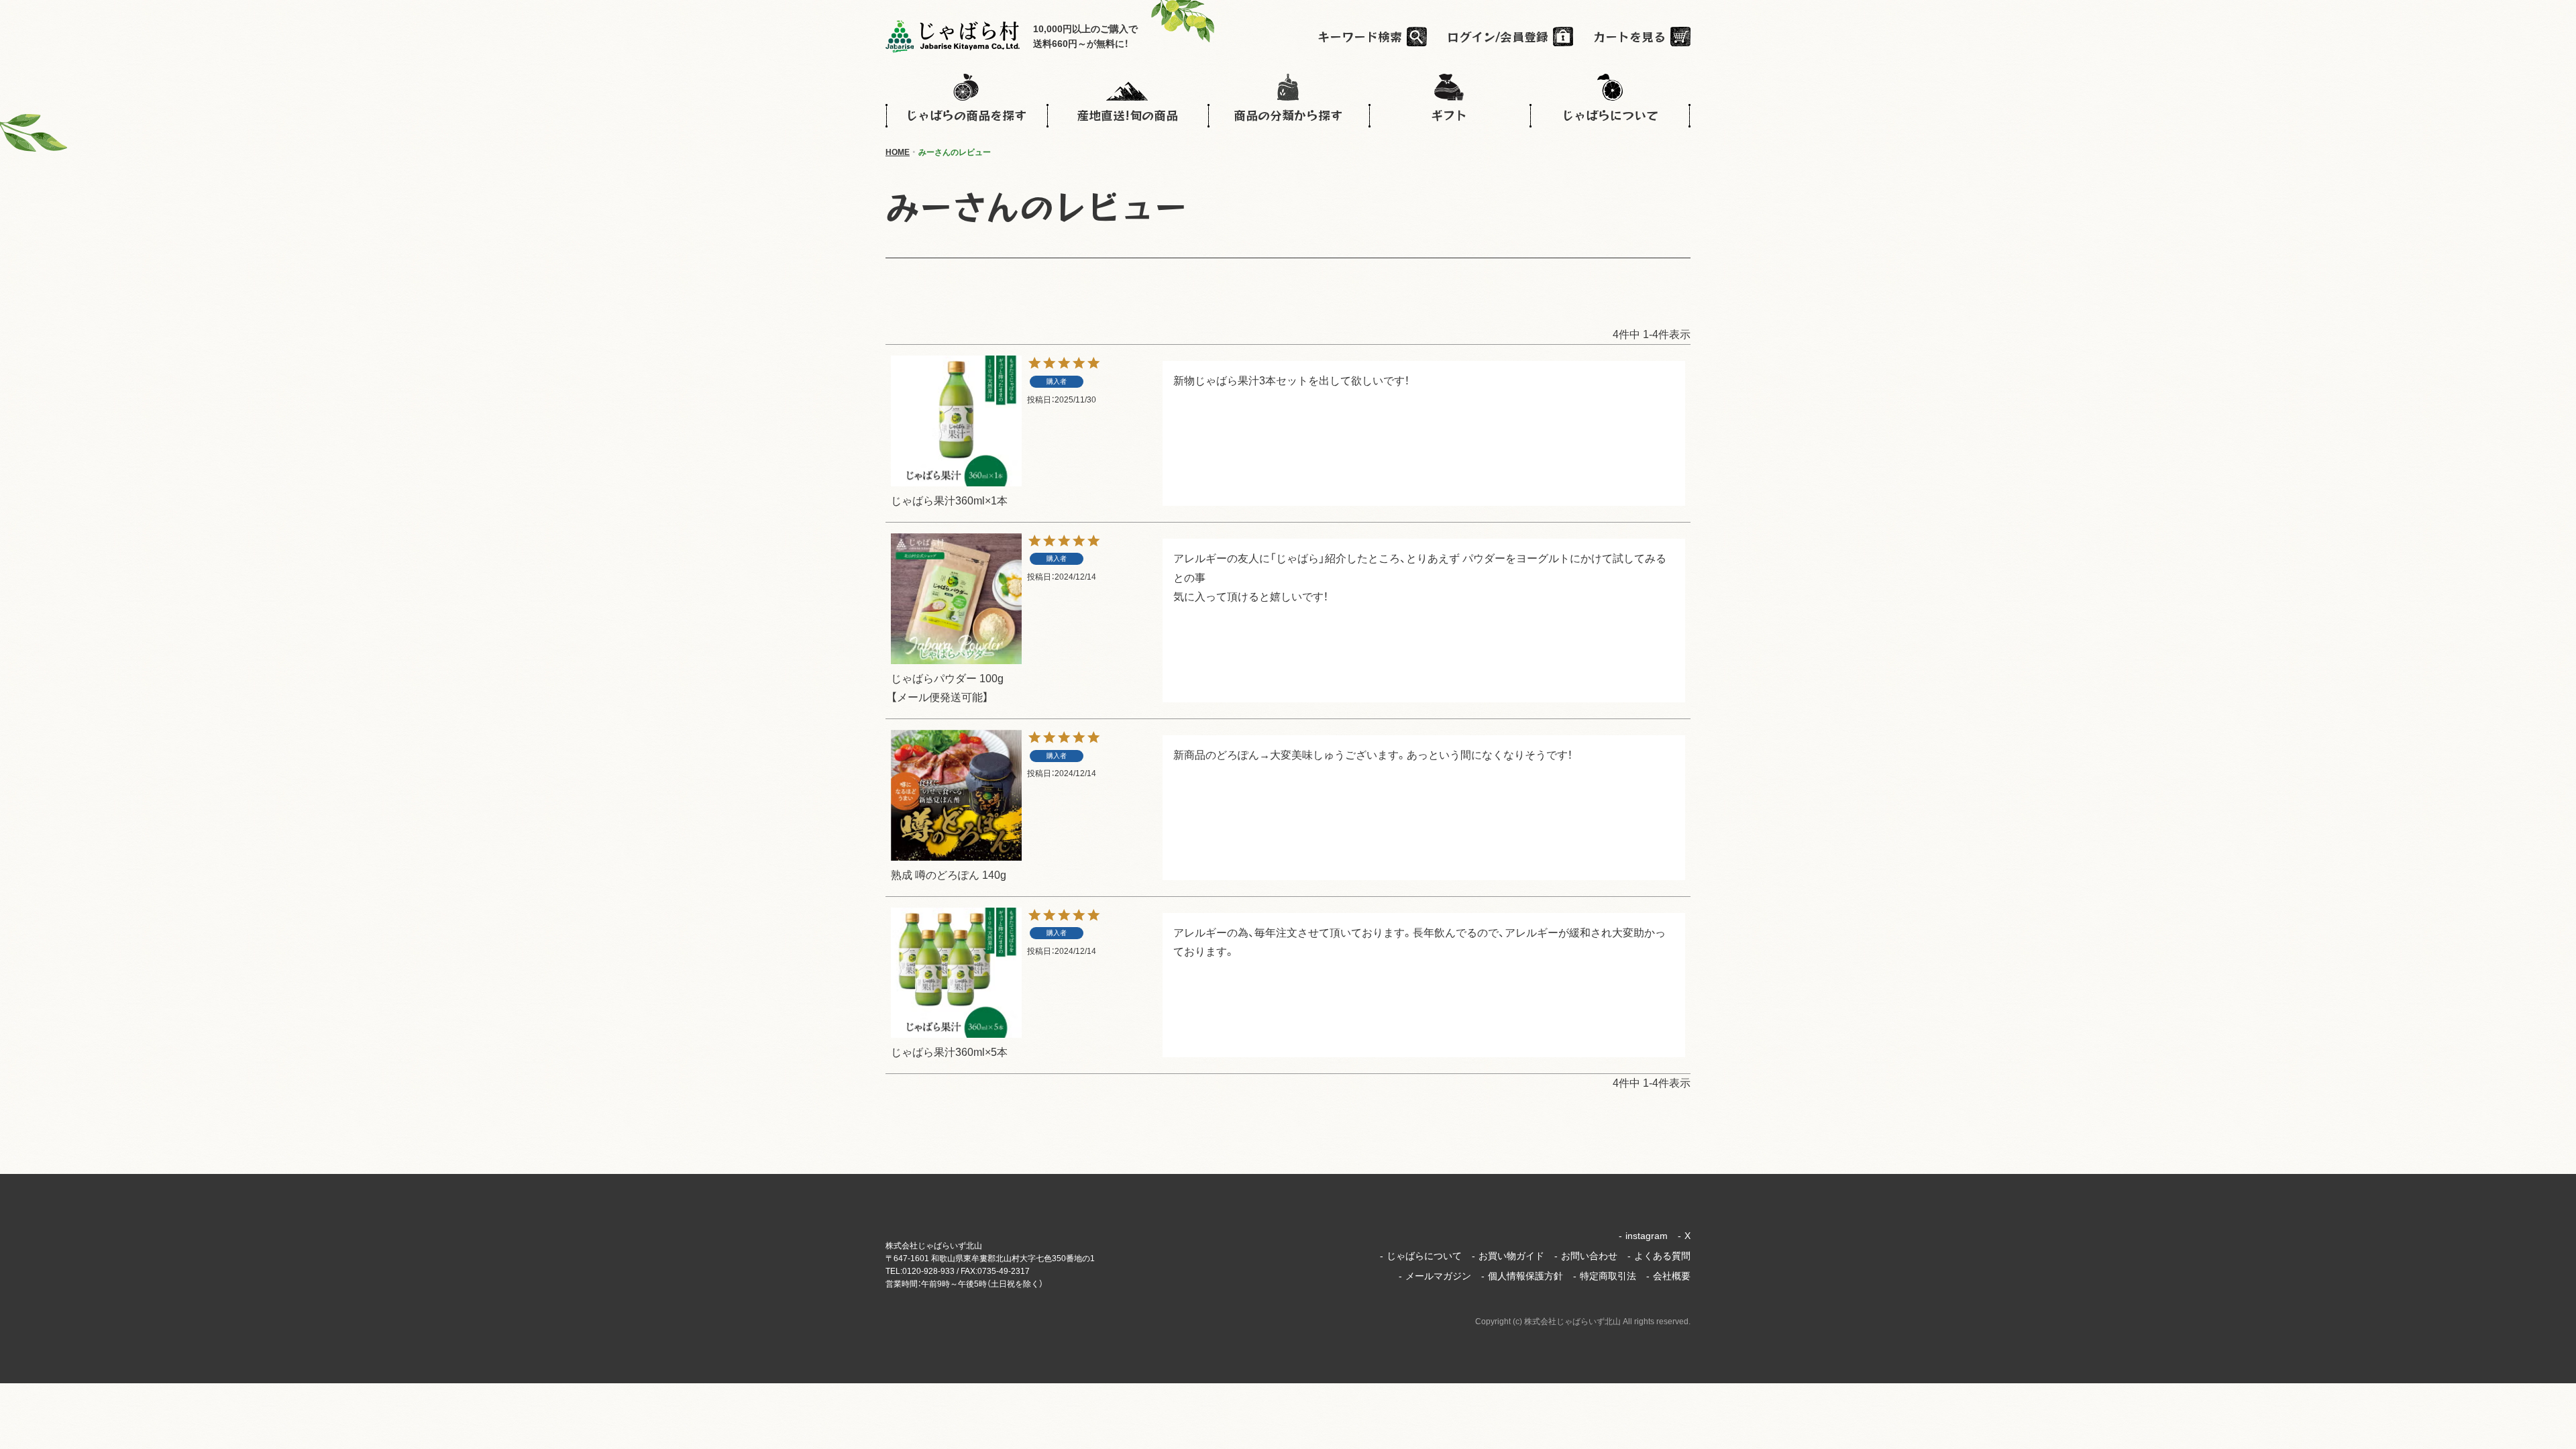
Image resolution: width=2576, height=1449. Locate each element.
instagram (1643, 1236)
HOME (898, 152)
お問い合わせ (1586, 1256)
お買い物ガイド (1508, 1256)
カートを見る (1629, 36)
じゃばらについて (1421, 1256)
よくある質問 (1659, 1256)
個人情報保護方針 (1522, 1276)
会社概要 (1668, 1276)
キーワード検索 (1360, 36)
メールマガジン (1435, 1276)
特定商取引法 (1605, 1276)
